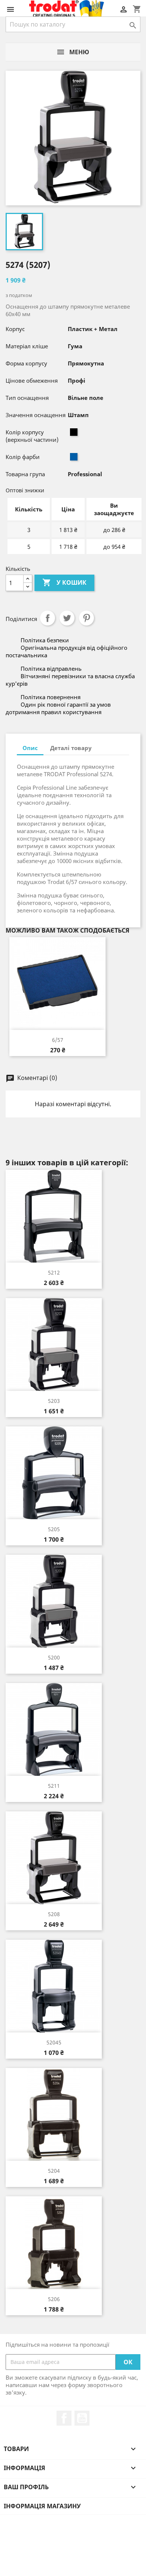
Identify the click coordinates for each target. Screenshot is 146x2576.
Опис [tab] (30, 748)
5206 (54, 2299)
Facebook (64, 2418)
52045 (54, 2042)
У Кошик (64, 582)
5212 (54, 1272)
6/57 (58, 1040)
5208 (54, 1914)
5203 (54, 1401)
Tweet (67, 618)
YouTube (82, 2418)
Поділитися (48, 618)
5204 (54, 2171)
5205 (54, 1529)
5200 (54, 1657)
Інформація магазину (42, 2506)
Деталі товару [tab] (71, 748)
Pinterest (86, 618)
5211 (54, 1786)
